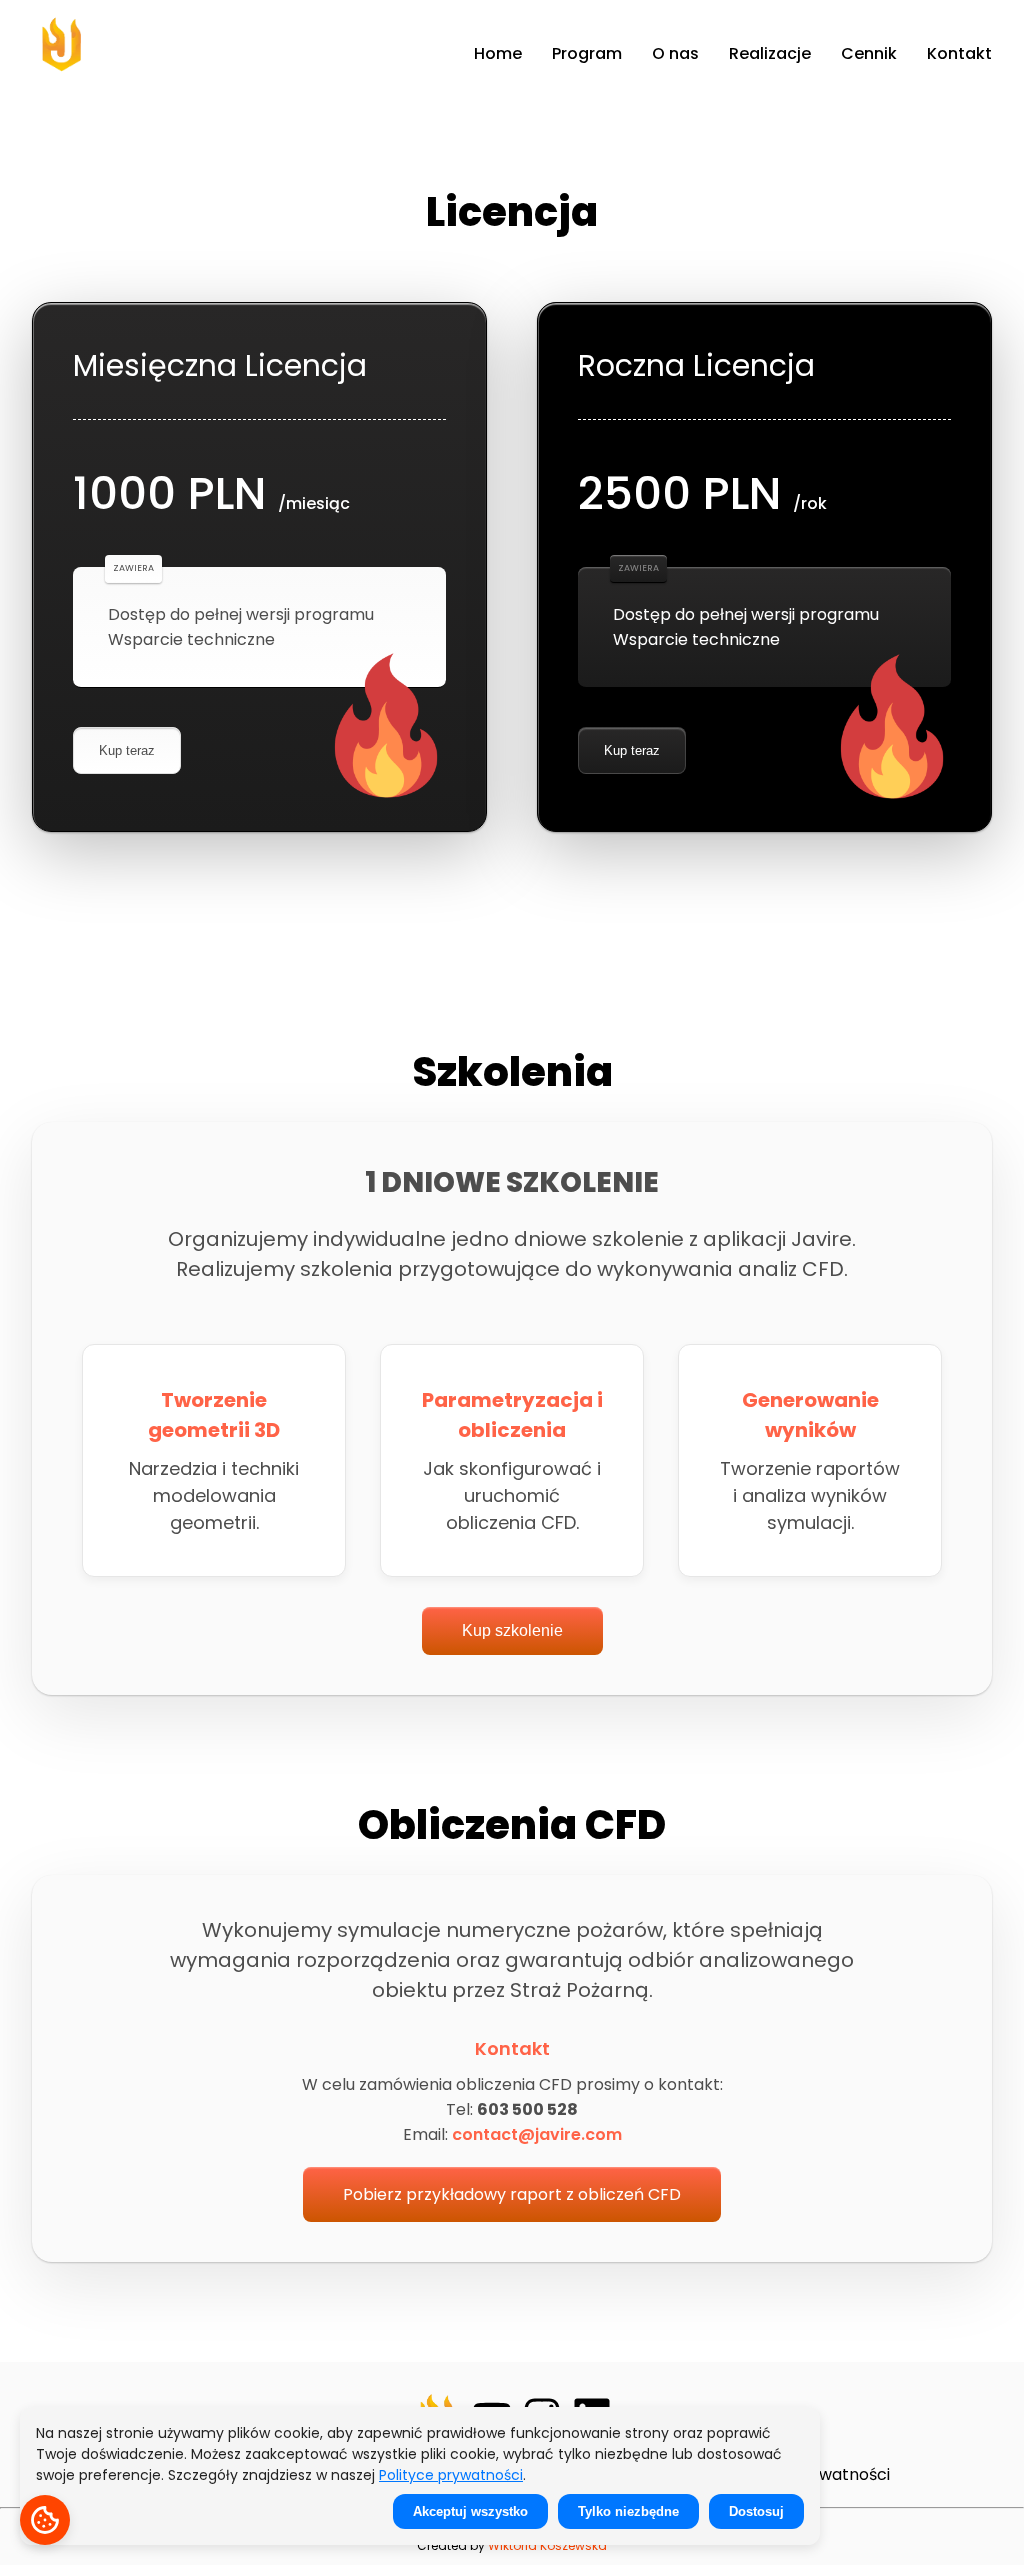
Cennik (869, 53)
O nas (675, 53)
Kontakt (959, 53)
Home (498, 53)
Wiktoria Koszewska (547, 2545)
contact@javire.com (537, 2134)
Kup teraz (127, 750)
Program (587, 53)
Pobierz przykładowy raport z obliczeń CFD (512, 2194)
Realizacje (770, 53)
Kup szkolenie (512, 1630)
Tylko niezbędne (628, 2511)
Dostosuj (756, 2511)
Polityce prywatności (451, 2475)
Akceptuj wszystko (470, 2511)
